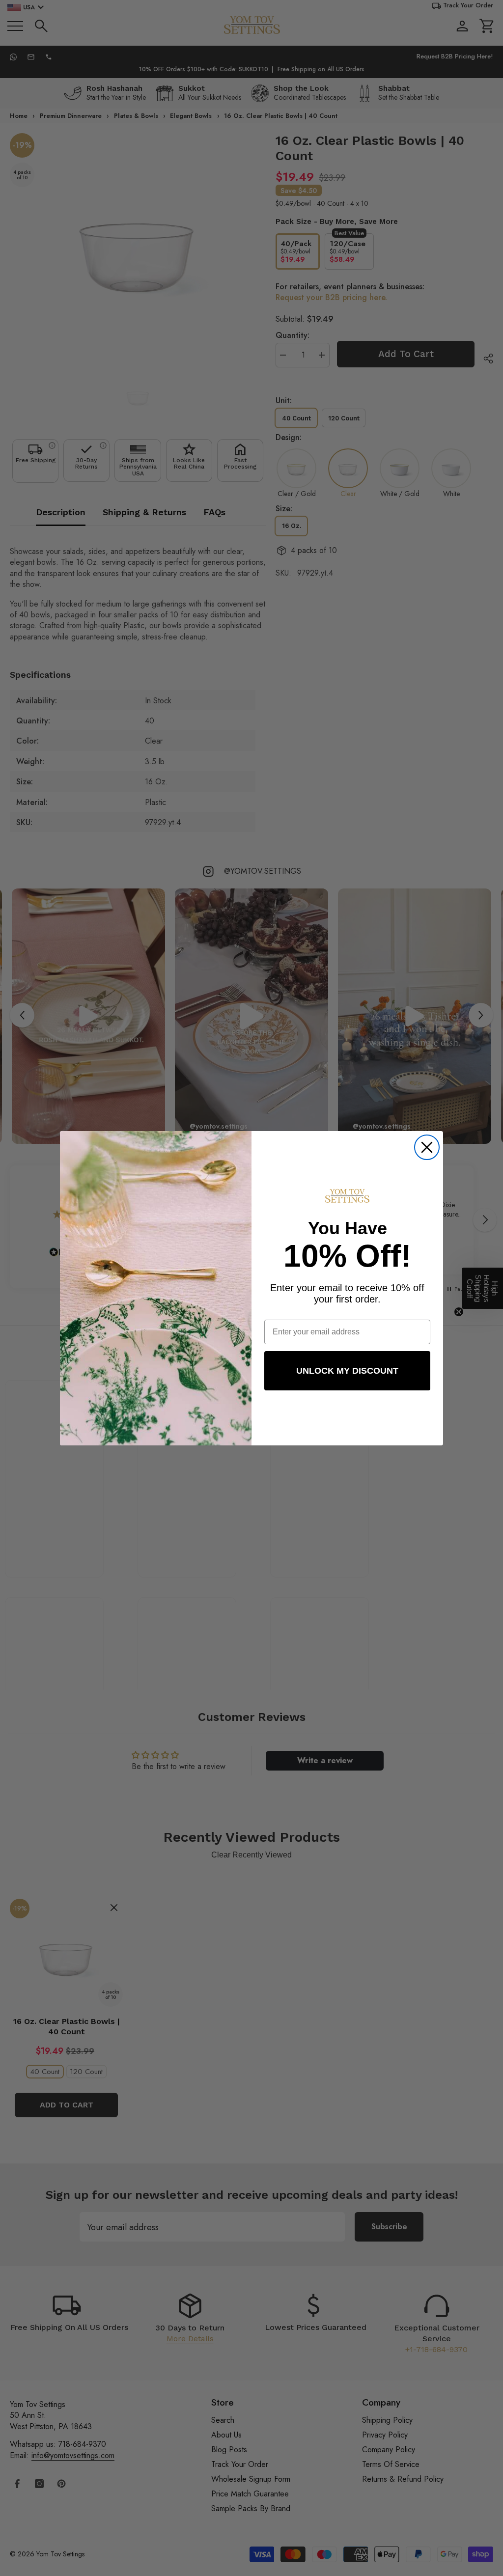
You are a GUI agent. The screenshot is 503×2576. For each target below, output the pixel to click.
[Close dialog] (427, 1147)
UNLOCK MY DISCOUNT (347, 1371)
